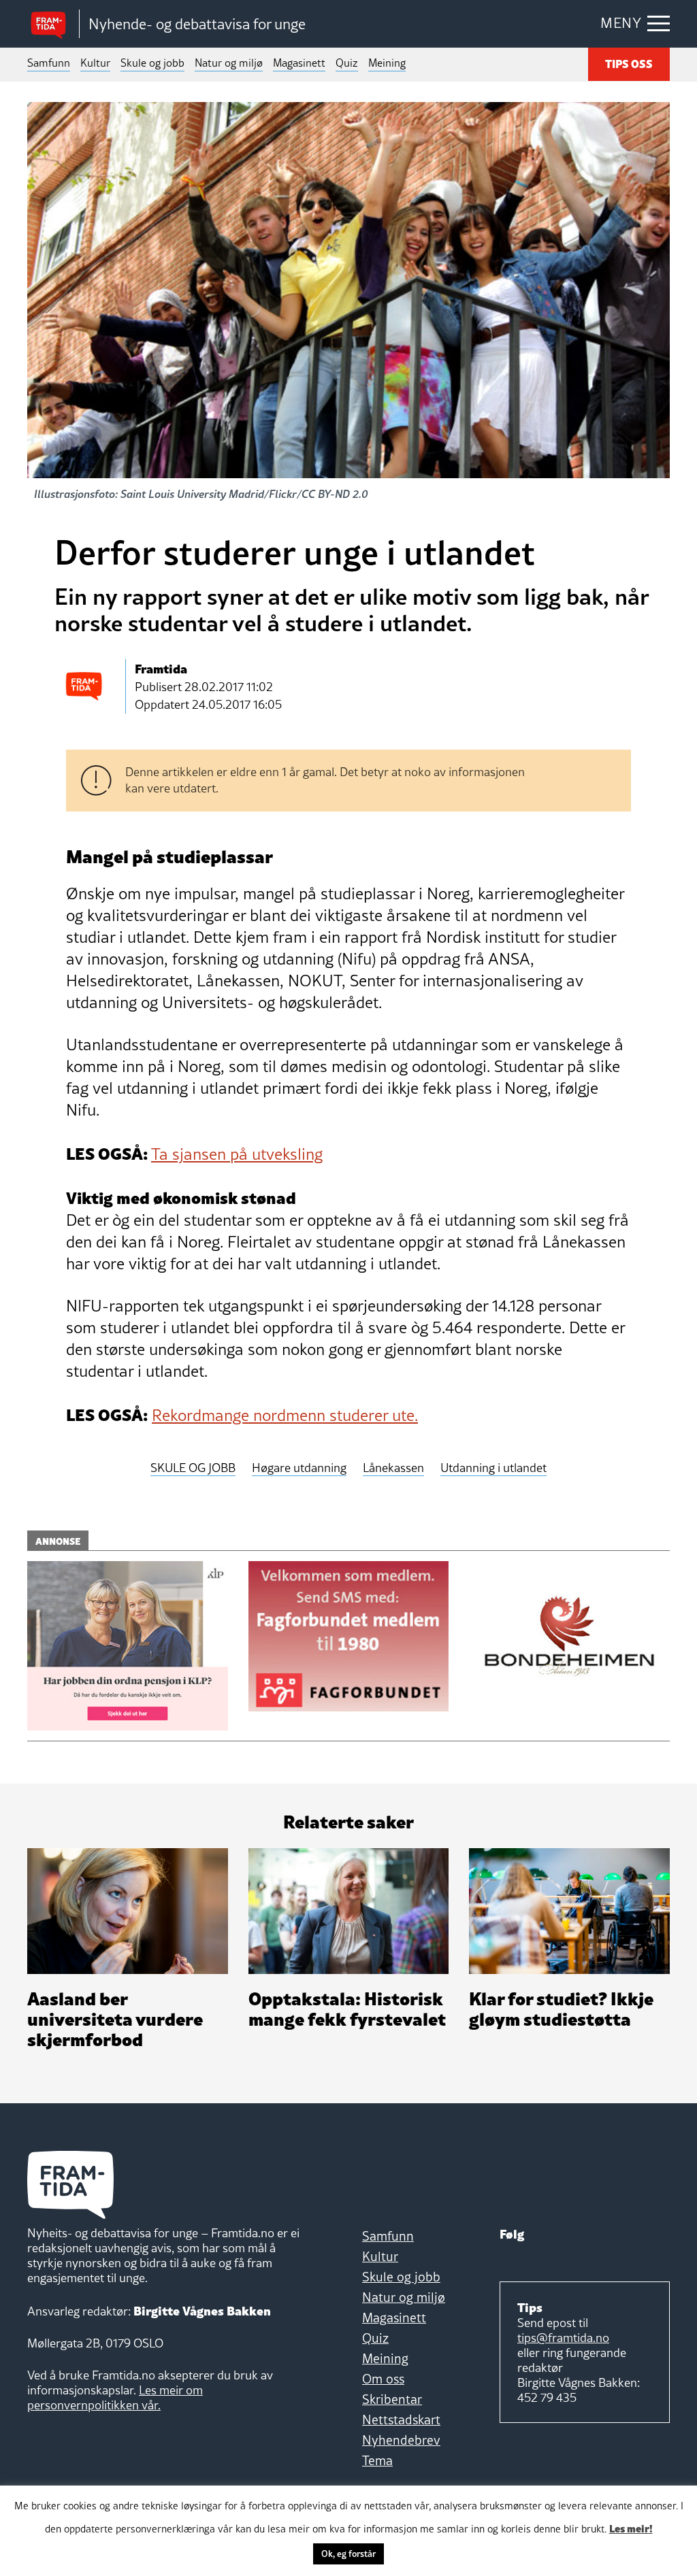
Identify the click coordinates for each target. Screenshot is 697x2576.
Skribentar (392, 2399)
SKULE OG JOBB (193, 1468)
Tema (377, 2460)
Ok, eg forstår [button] (348, 2554)
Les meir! (631, 2528)
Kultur (95, 63)
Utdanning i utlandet (493, 1468)
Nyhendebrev (401, 2440)
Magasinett (299, 63)
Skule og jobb (152, 63)
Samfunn (49, 63)
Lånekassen (393, 1468)
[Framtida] (53, 24)
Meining (387, 63)
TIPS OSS (629, 63)
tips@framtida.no (563, 2338)
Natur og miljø (229, 63)
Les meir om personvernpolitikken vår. (115, 2397)
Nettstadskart (401, 2420)
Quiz (347, 63)
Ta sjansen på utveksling (237, 1154)
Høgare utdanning (299, 1468)
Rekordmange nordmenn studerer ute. (285, 1415)
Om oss (383, 2379)
